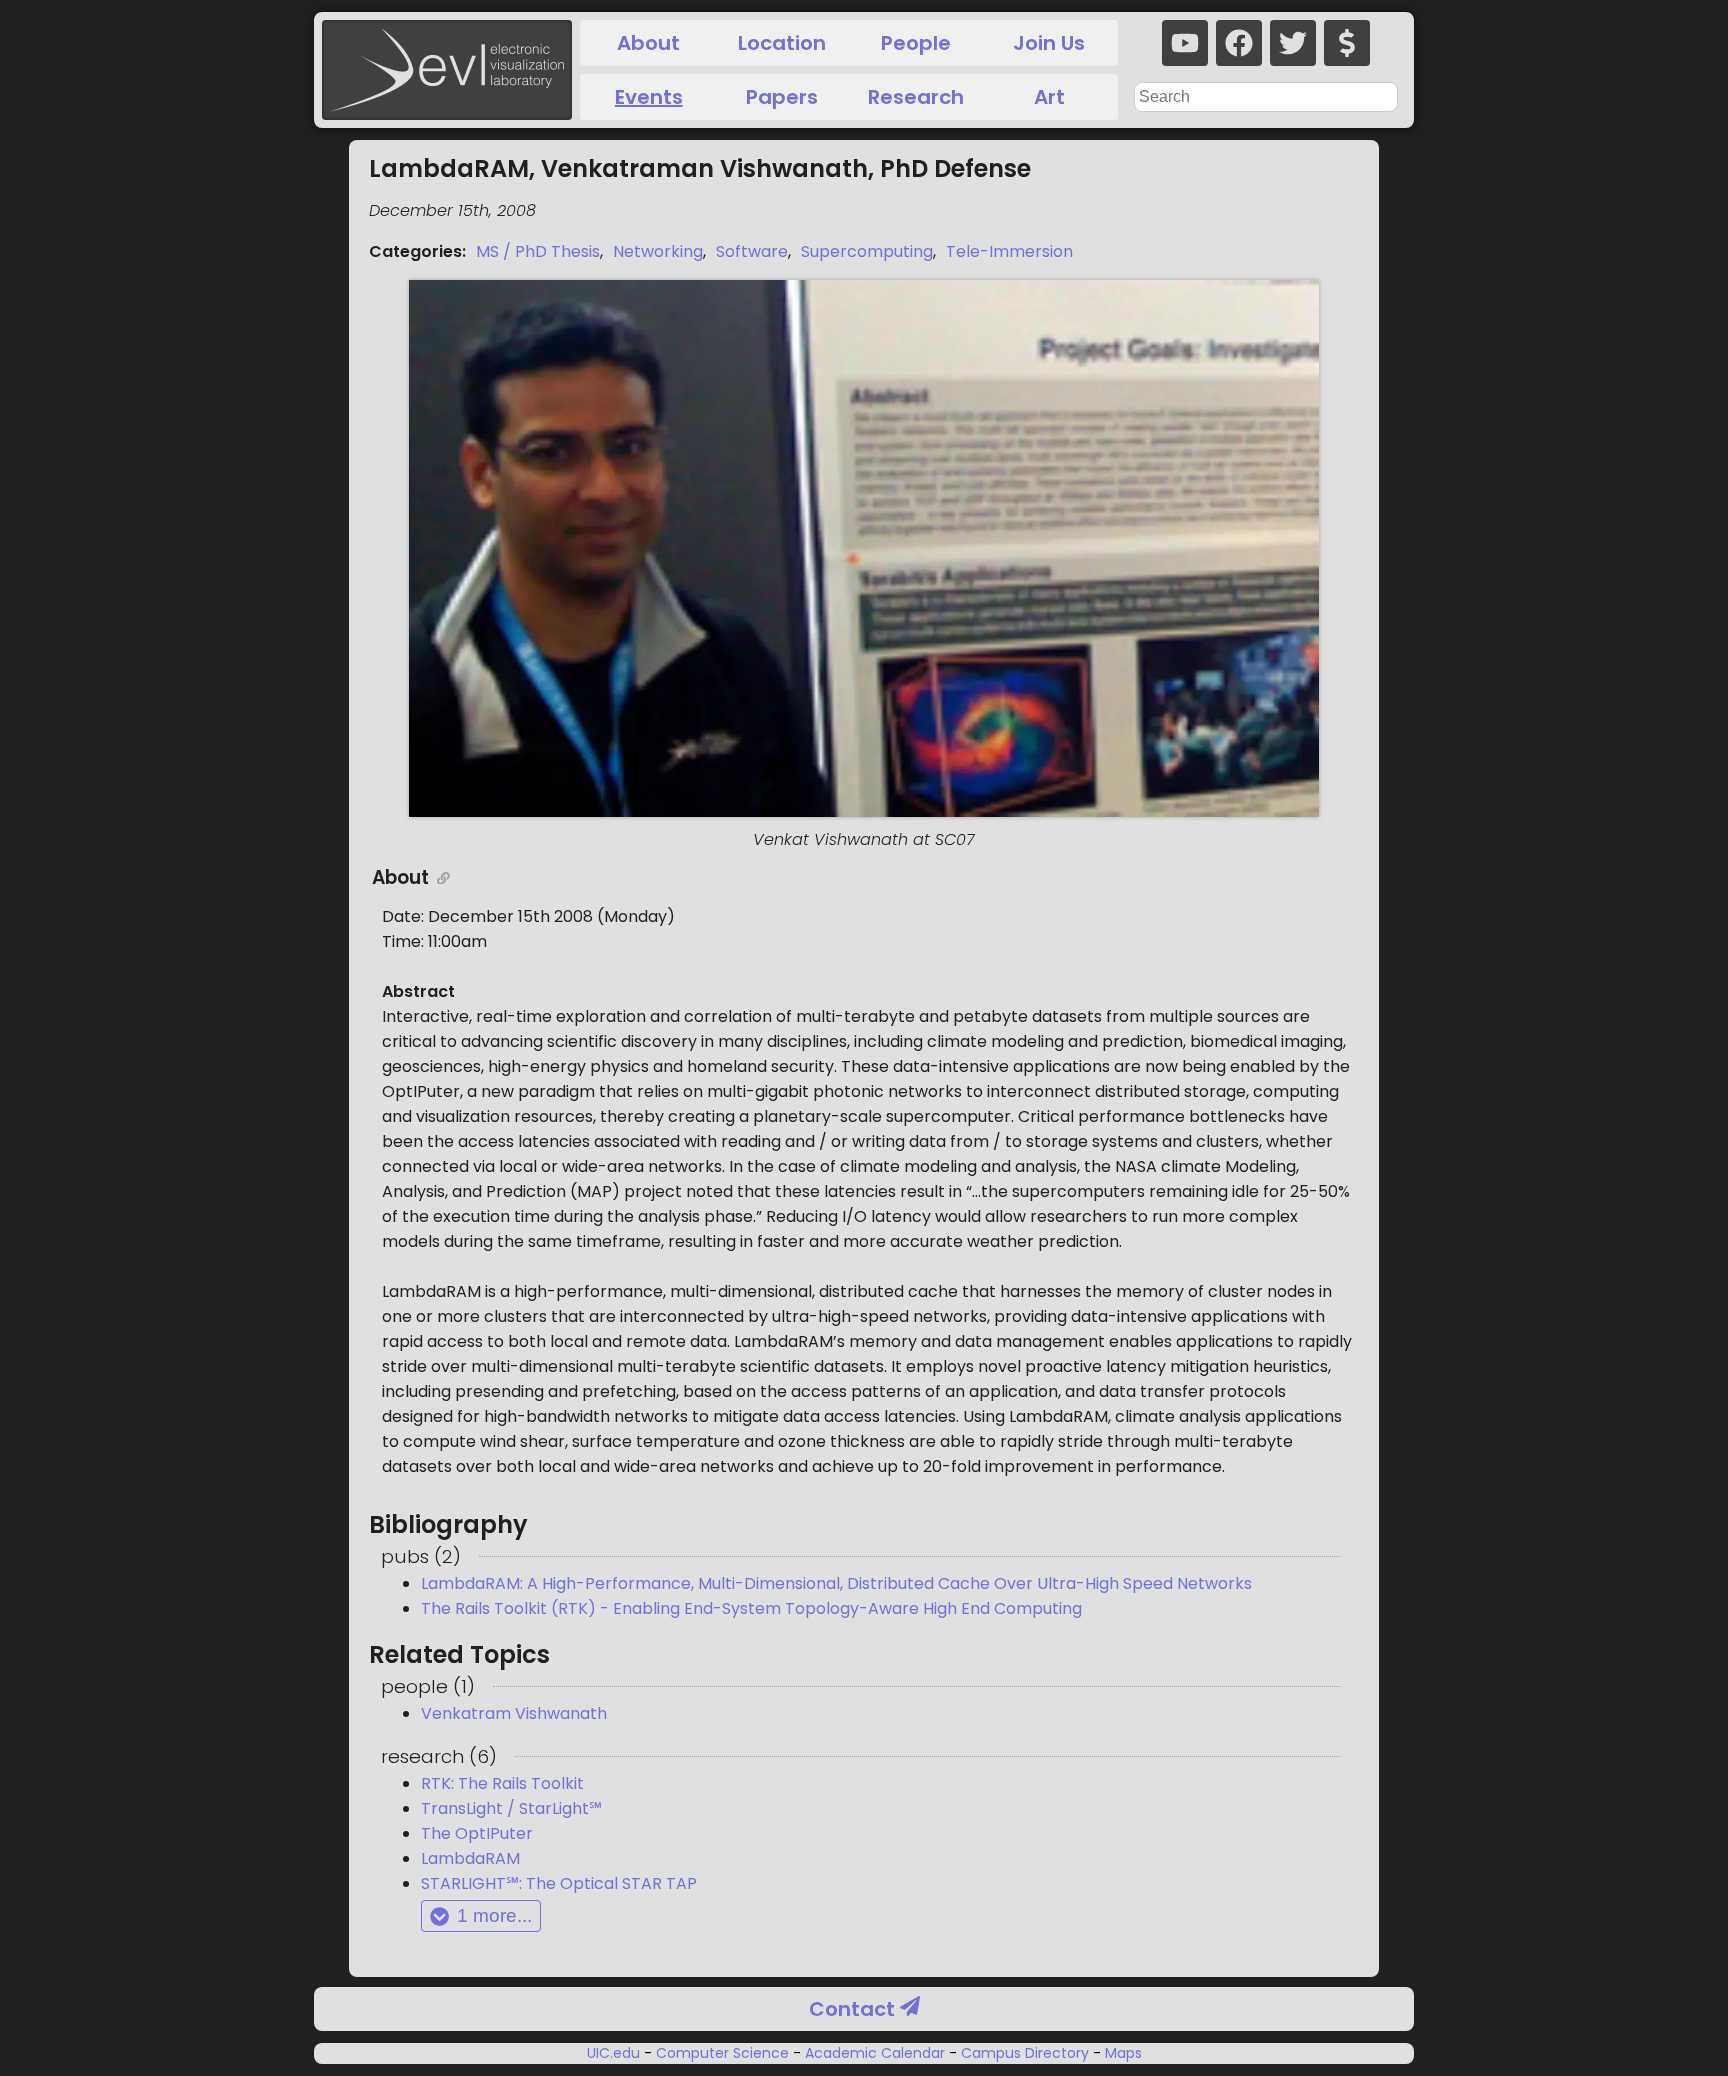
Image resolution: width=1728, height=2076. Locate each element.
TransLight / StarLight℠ (511, 1808)
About (648, 43)
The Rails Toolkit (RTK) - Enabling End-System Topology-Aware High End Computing (751, 1608)
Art (1049, 97)
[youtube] (1185, 43)
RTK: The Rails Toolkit (502, 1783)
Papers (782, 97)
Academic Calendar (875, 2053)
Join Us (1049, 43)
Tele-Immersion (1009, 251)
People (916, 43)
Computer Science (722, 2053)
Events (649, 97)
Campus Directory (1025, 2053)
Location (782, 43)
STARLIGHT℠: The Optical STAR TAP (559, 1883)
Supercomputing (867, 251)
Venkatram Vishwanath (514, 1713)
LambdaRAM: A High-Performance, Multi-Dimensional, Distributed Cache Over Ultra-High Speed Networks (836, 1583)
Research (916, 97)
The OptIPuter (477, 1833)
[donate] (1347, 43)
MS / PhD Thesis (538, 251)
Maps (1121, 2053)
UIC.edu (615, 2053)
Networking (658, 251)
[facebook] (1239, 43)
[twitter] (1293, 43)
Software (752, 251)
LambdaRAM (470, 1858)
